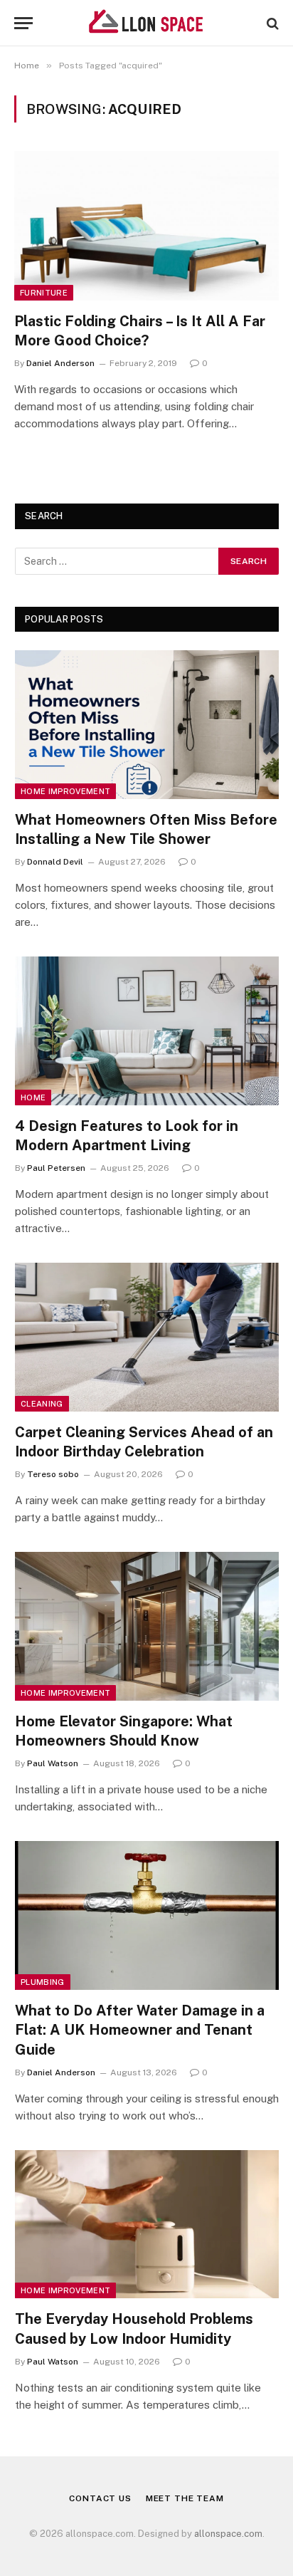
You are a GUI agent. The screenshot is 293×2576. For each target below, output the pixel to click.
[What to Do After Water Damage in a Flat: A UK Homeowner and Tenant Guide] (147, 1915)
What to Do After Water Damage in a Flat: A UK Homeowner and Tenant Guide (140, 2030)
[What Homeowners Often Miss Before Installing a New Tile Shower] (147, 725)
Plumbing (43, 1982)
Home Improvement (65, 791)
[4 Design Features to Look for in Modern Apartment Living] (147, 1031)
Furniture (44, 293)
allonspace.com (228, 2534)
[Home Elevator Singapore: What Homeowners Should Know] (147, 1626)
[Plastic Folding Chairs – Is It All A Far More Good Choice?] (146, 225)
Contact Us (100, 2498)
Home (33, 1097)
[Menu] (23, 23)
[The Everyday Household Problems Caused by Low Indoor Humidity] (147, 2225)
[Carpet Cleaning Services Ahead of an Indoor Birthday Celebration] (147, 1337)
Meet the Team (185, 2498)
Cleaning (42, 1404)
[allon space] (146, 23)
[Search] (271, 23)
